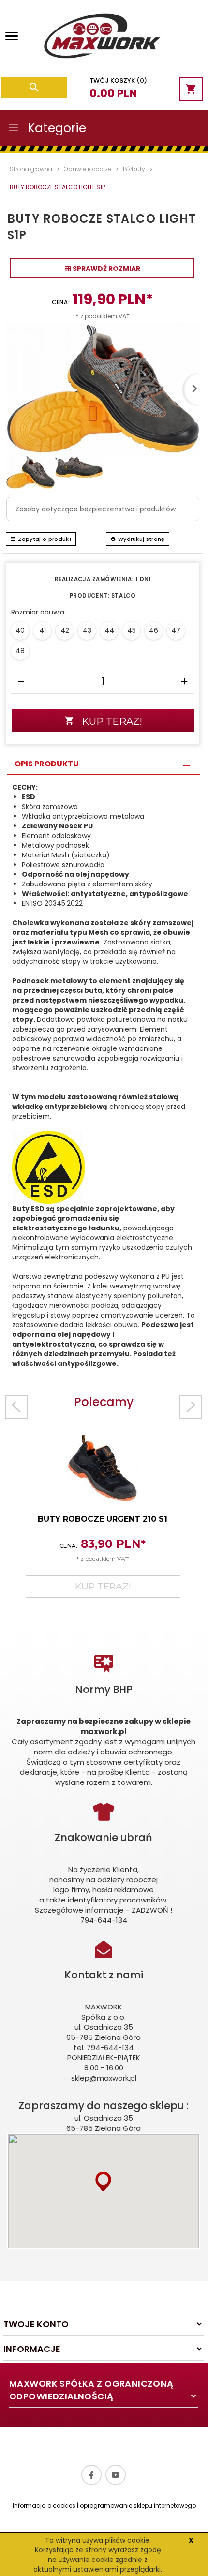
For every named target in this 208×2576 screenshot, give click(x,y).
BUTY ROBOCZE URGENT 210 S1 (103, 1519)
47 (176, 630)
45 (132, 630)
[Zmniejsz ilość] (21, 682)
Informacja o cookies (44, 2506)
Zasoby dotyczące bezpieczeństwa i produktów (96, 509)
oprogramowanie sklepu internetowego (138, 2506)
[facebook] (91, 2475)
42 (65, 630)
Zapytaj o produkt (45, 539)
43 (87, 630)
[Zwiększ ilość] (184, 682)
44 (109, 630)
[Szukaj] (34, 88)
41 (43, 630)
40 (20, 630)
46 (154, 630)
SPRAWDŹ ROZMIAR (106, 269)
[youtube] (116, 2475)
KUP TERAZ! (112, 721)
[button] (103, 2181)
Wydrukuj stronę (141, 539)
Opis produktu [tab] (47, 764)
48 (20, 651)
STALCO (123, 596)
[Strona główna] (101, 38)
